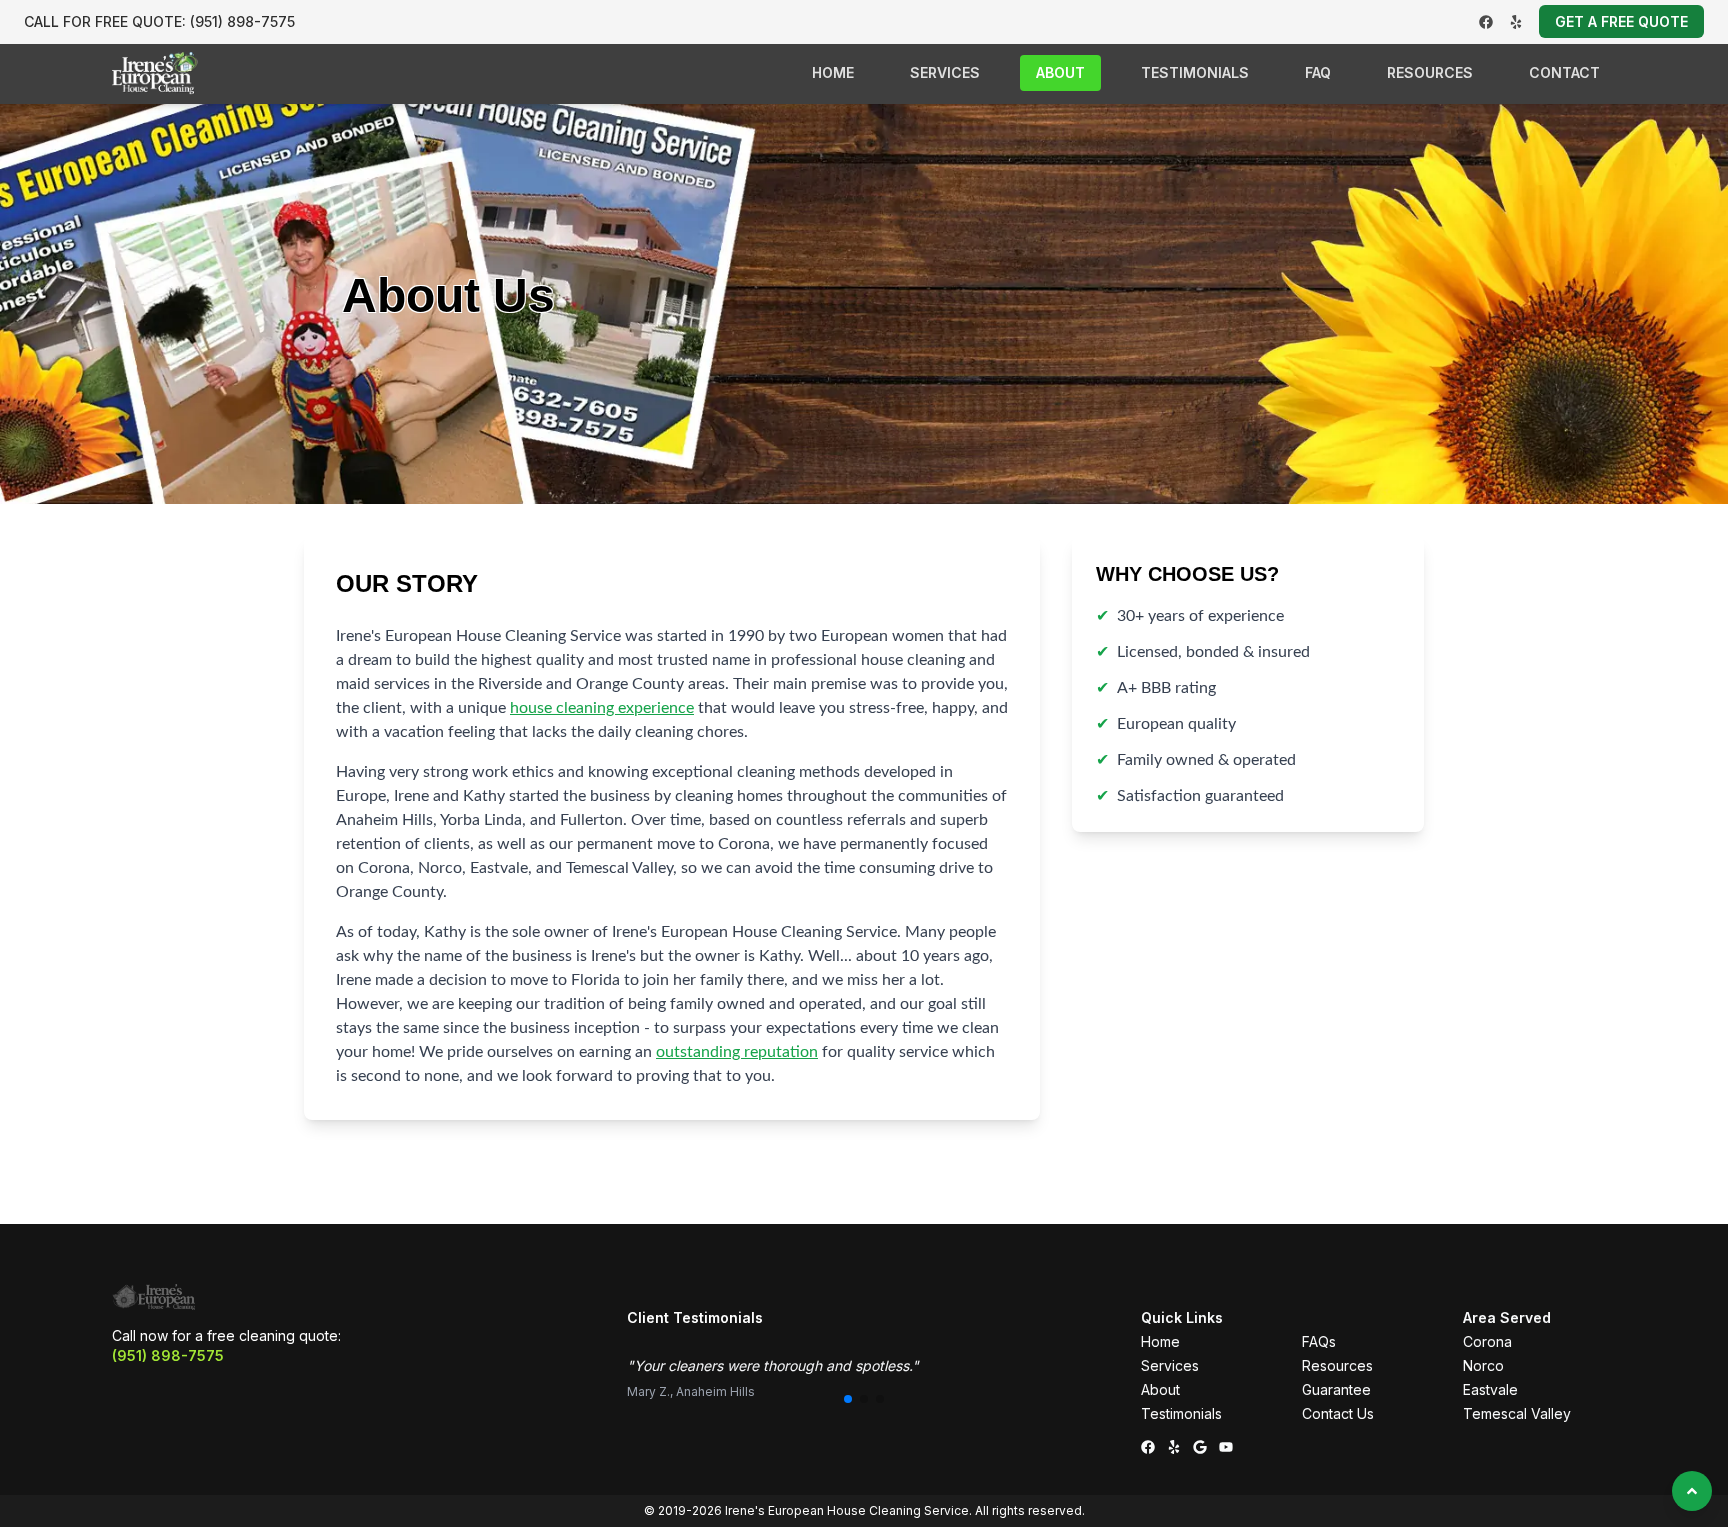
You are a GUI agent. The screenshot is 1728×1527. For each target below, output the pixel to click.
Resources (1337, 1365)
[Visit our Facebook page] (1486, 22)
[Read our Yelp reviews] (1516, 22)
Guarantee (1336, 1389)
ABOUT (1060, 72)
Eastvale (1490, 1389)
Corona (1487, 1341)
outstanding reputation (737, 1052)
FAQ (1318, 72)
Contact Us (1338, 1413)
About (1160, 1389)
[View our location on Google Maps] (1200, 1447)
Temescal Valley (1517, 1413)
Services (1170, 1365)
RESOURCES (1430, 72)
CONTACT (1564, 72)
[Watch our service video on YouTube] (1226, 1447)
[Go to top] (1692, 1491)
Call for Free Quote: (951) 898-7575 (159, 21)
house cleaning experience (602, 708)
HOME (833, 72)
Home (1160, 1341)
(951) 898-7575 (168, 1355)
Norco (1483, 1365)
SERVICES (945, 72)
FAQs (1319, 1341)
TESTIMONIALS (1195, 72)
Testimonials (1181, 1413)
